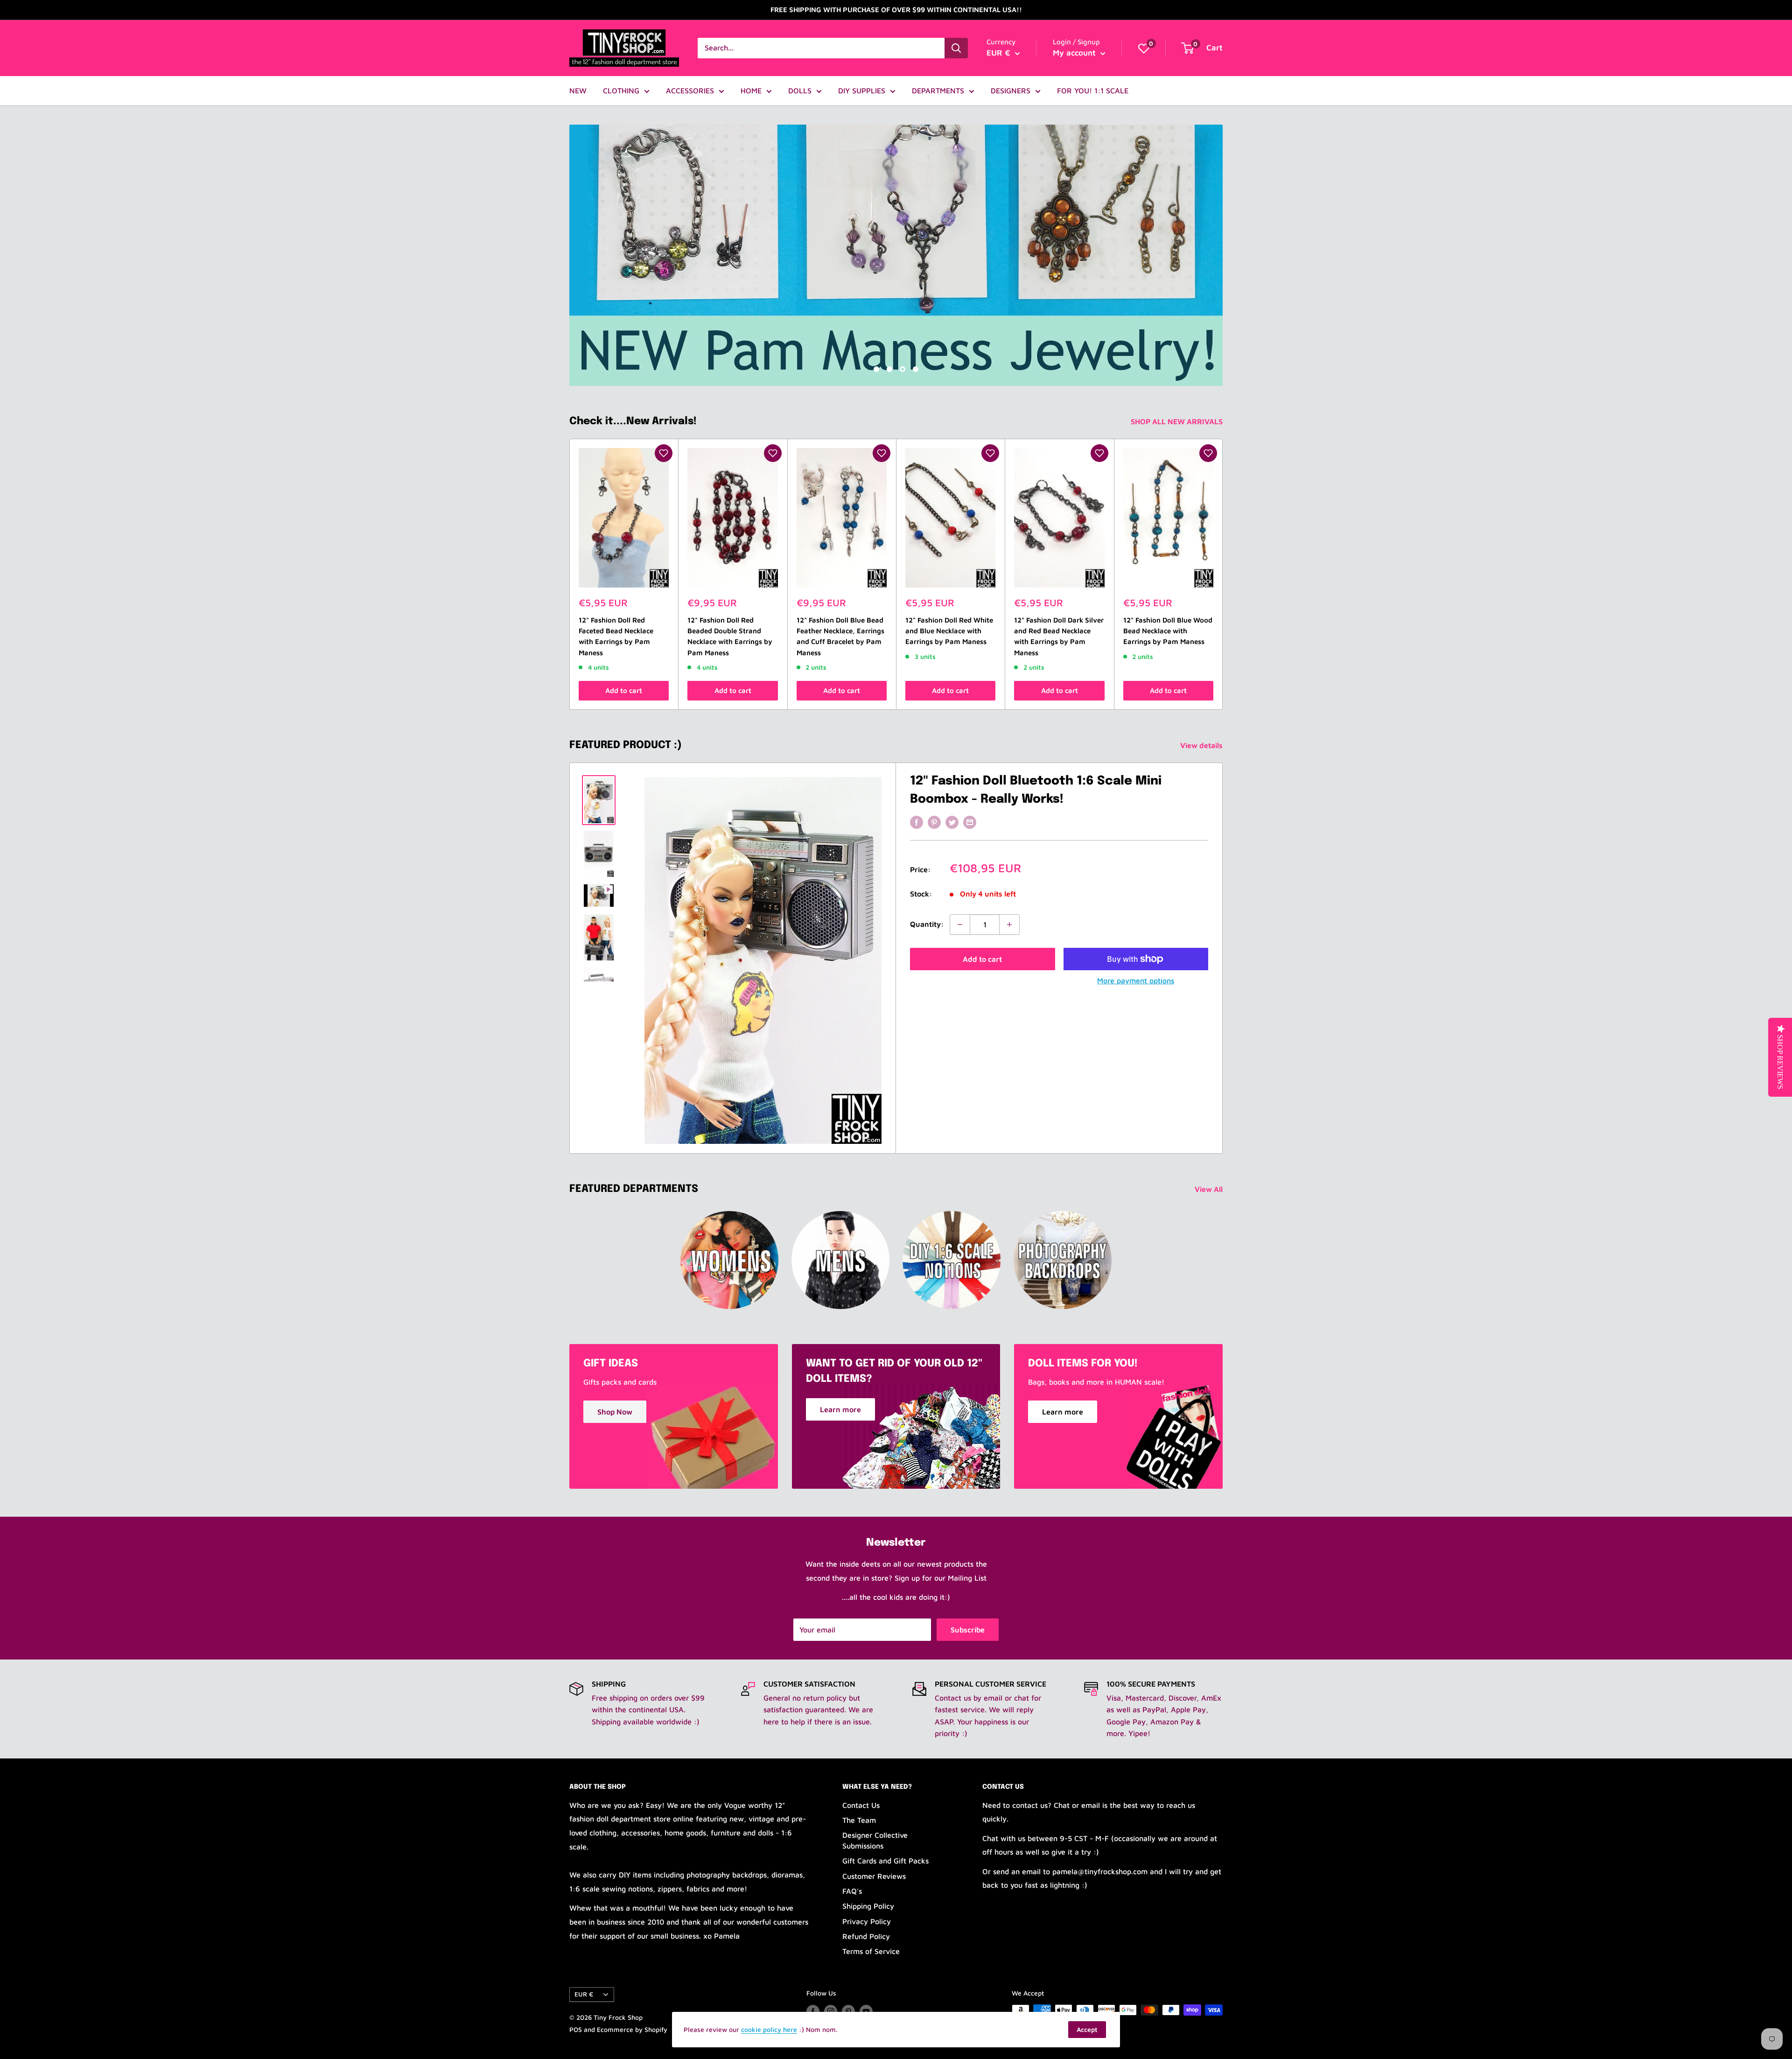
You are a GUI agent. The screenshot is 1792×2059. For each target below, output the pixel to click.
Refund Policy (866, 1936)
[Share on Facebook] (917, 822)
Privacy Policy (867, 1921)
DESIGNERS (1011, 91)
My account (1075, 53)
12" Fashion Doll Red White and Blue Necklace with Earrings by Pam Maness (949, 631)
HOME (751, 91)
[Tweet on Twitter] (952, 822)
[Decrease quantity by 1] (960, 924)
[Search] (956, 48)
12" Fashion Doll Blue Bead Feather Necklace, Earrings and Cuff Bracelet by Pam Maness (840, 636)
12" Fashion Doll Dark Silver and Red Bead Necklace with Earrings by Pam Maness (1059, 636)
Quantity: (927, 924)
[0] (1144, 48)
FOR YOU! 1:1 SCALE (1093, 91)
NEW (578, 91)
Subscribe (968, 1630)
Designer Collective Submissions (875, 1840)
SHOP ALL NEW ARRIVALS (1178, 421)
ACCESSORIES (690, 91)
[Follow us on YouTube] (866, 2011)
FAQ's (852, 1891)
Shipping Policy (868, 1906)
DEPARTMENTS (938, 91)
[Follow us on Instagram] (831, 2011)
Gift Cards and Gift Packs (885, 1861)
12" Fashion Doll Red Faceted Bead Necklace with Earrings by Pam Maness (616, 636)
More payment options (1136, 980)
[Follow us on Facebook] (813, 2011)
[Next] (1223, 574)
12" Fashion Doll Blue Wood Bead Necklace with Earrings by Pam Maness (1168, 631)
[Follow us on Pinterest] (848, 2011)
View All (1210, 1189)
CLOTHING (621, 91)
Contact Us (861, 1805)
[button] (664, 453)
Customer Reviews (874, 1876)
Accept (1087, 2029)
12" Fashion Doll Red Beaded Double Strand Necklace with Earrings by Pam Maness (730, 636)
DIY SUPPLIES (862, 91)
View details (1202, 745)
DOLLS (800, 91)
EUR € (584, 1994)
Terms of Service (871, 1951)
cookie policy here (769, 2029)
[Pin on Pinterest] (934, 822)
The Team (859, 1820)
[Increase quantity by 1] (1009, 924)
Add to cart (624, 690)
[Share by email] (970, 822)
